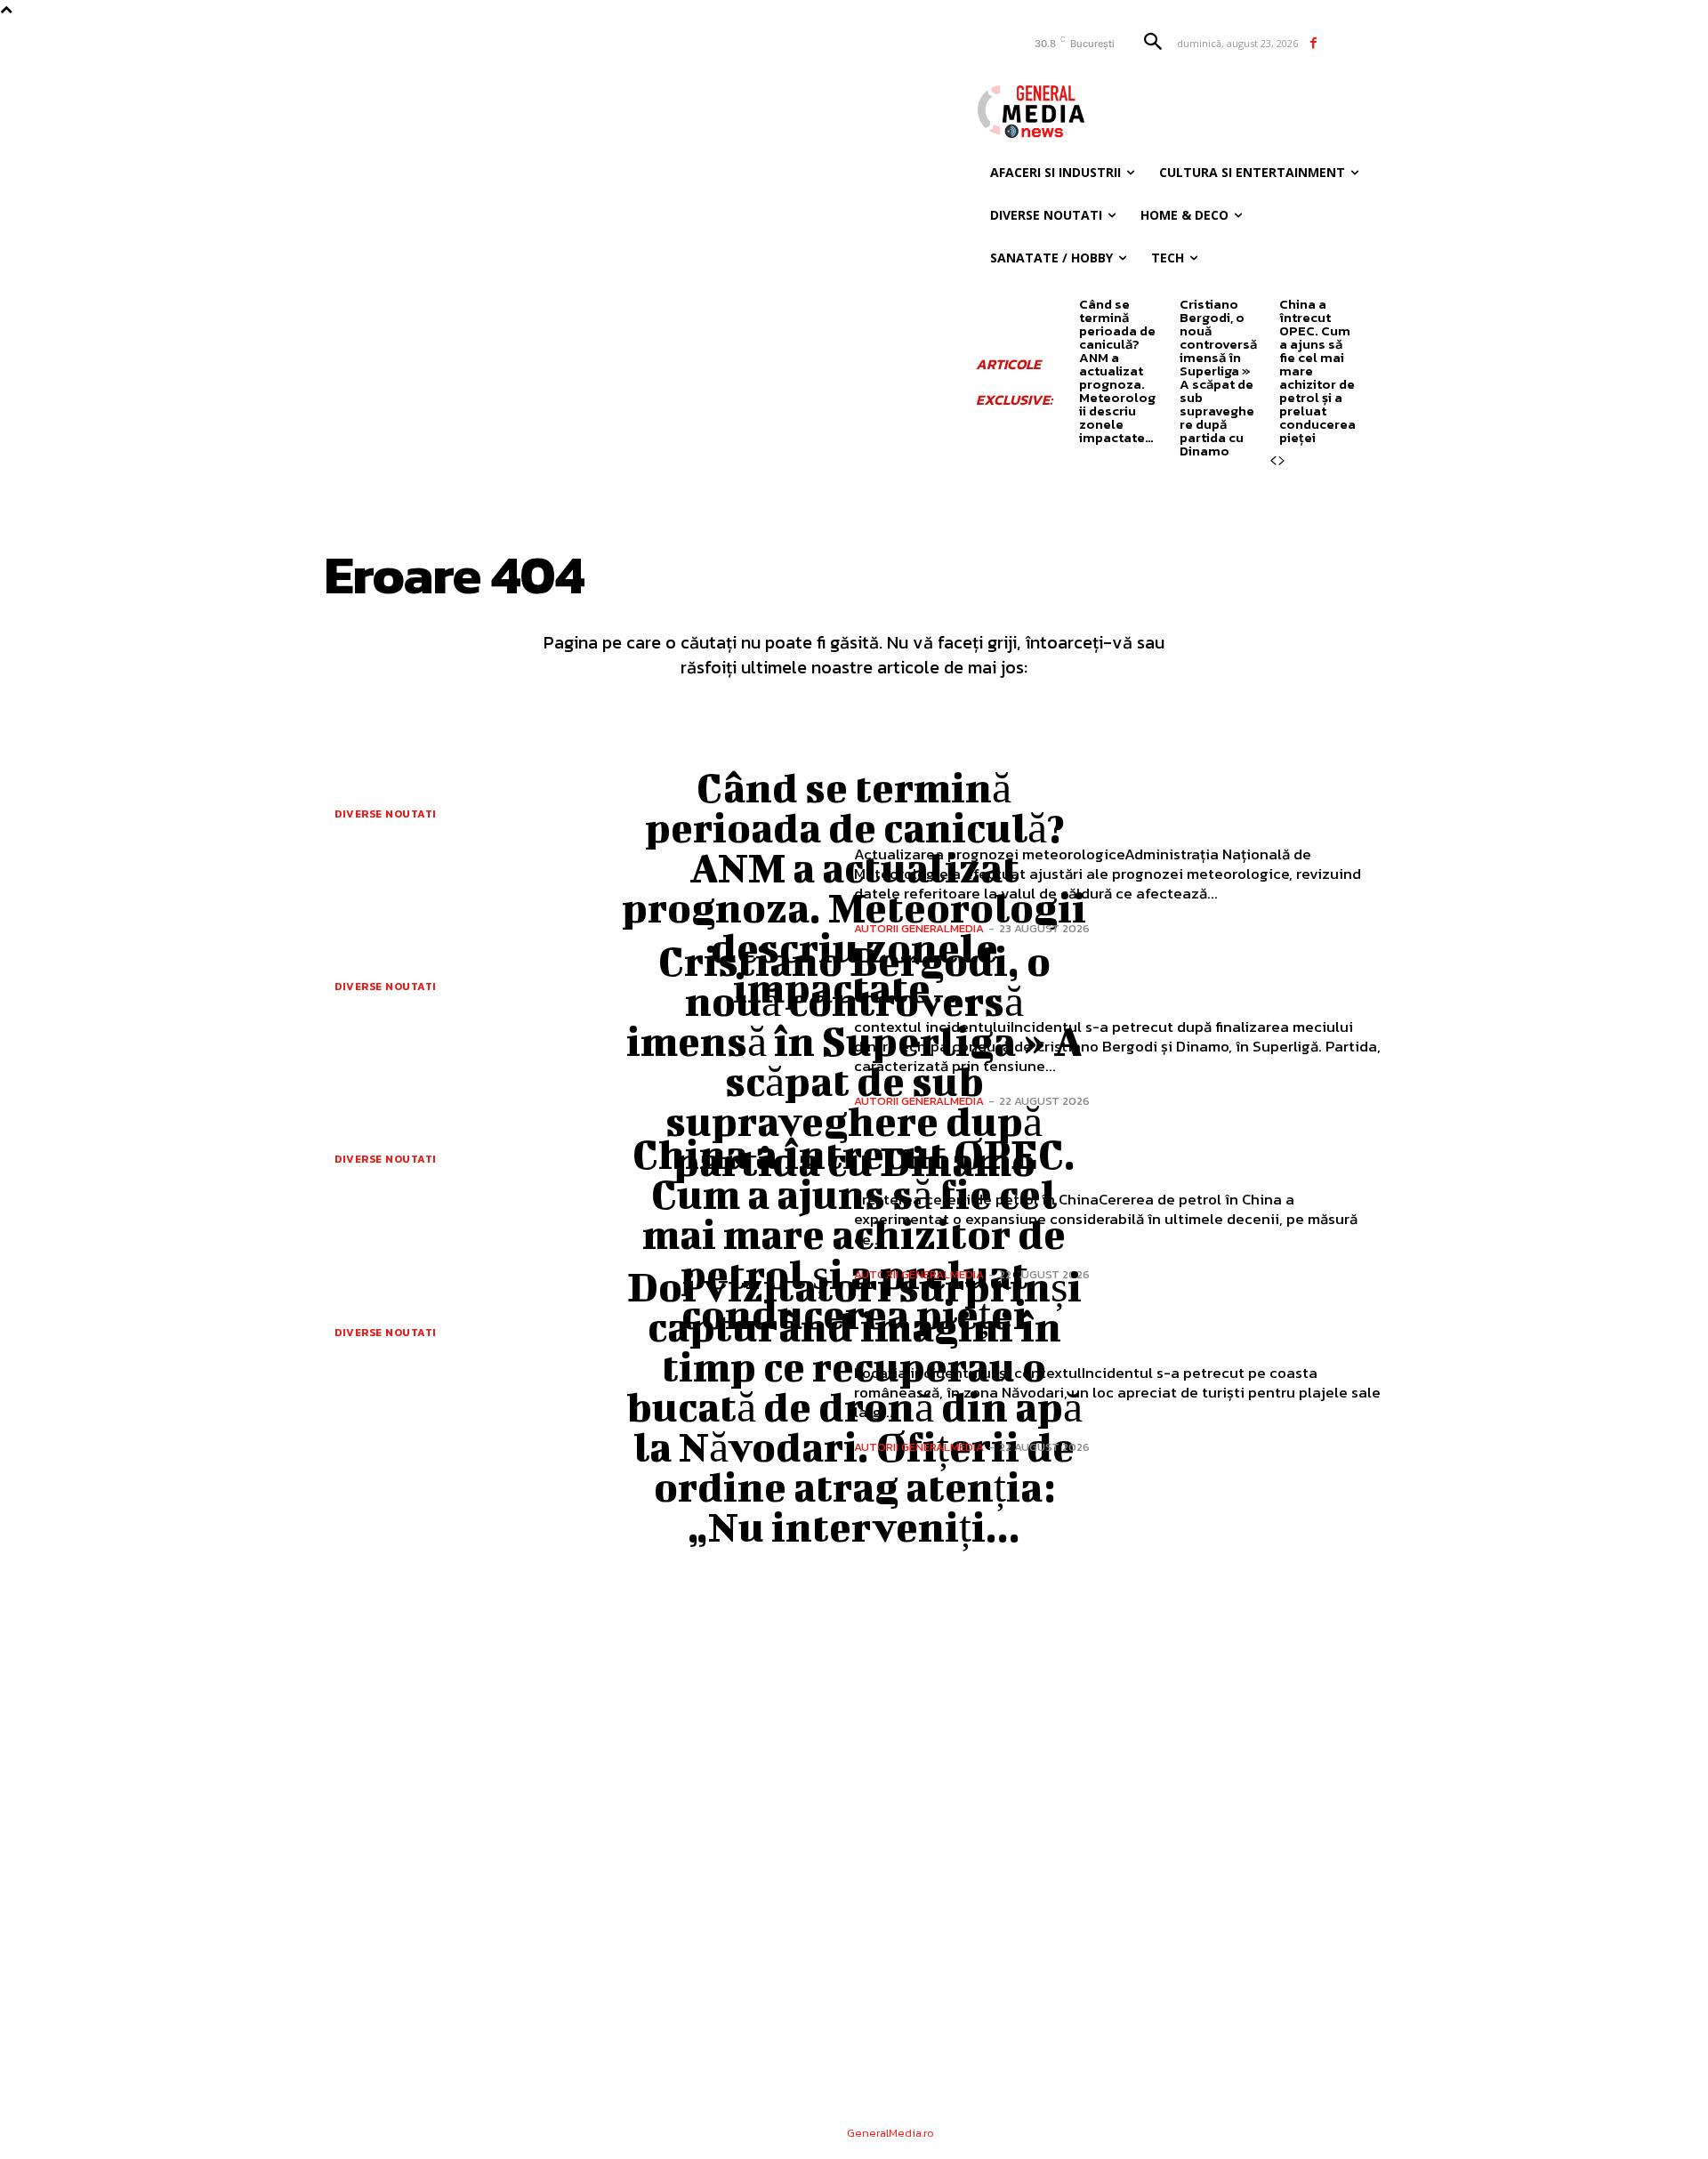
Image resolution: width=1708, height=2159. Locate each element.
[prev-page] (1273, 461)
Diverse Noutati (386, 814)
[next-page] (1282, 461)
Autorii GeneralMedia (919, 928)
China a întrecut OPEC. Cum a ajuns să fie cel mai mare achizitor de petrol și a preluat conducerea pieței (854, 1234)
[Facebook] (1313, 43)
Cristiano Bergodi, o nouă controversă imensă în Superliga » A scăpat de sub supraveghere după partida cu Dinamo (1218, 377)
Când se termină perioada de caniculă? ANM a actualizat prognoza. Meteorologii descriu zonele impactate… (1117, 371)
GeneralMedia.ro (890, 2133)
